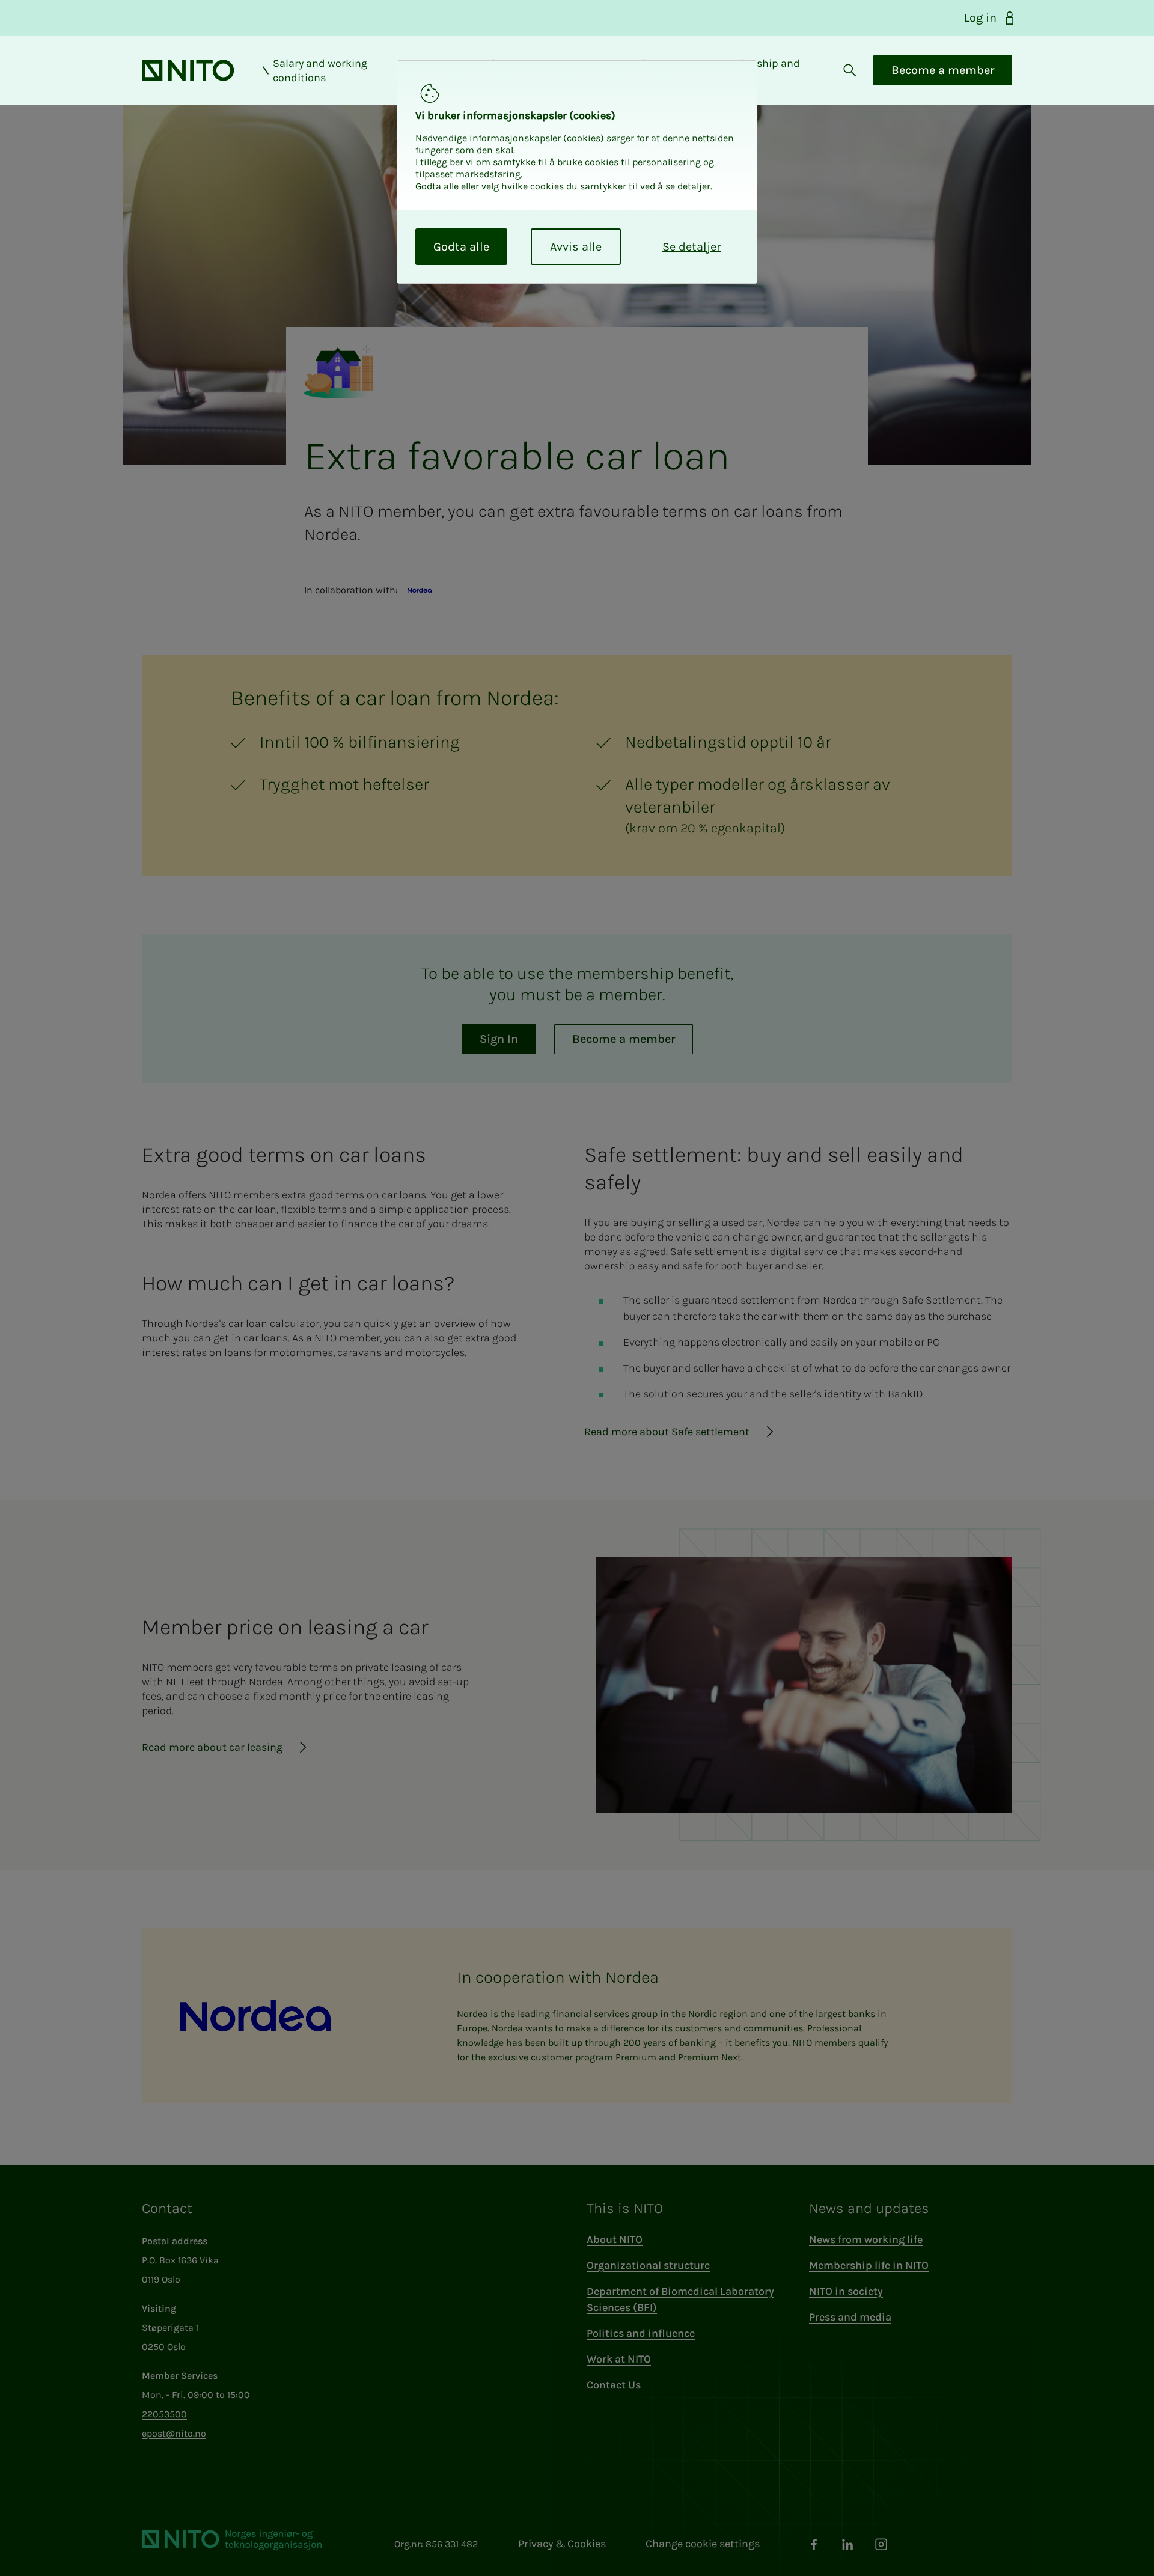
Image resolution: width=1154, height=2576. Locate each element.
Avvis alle (576, 247)
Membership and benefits (758, 70)
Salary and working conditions (320, 70)
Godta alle (461, 247)
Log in (980, 18)
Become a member (943, 70)
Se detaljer (691, 247)
